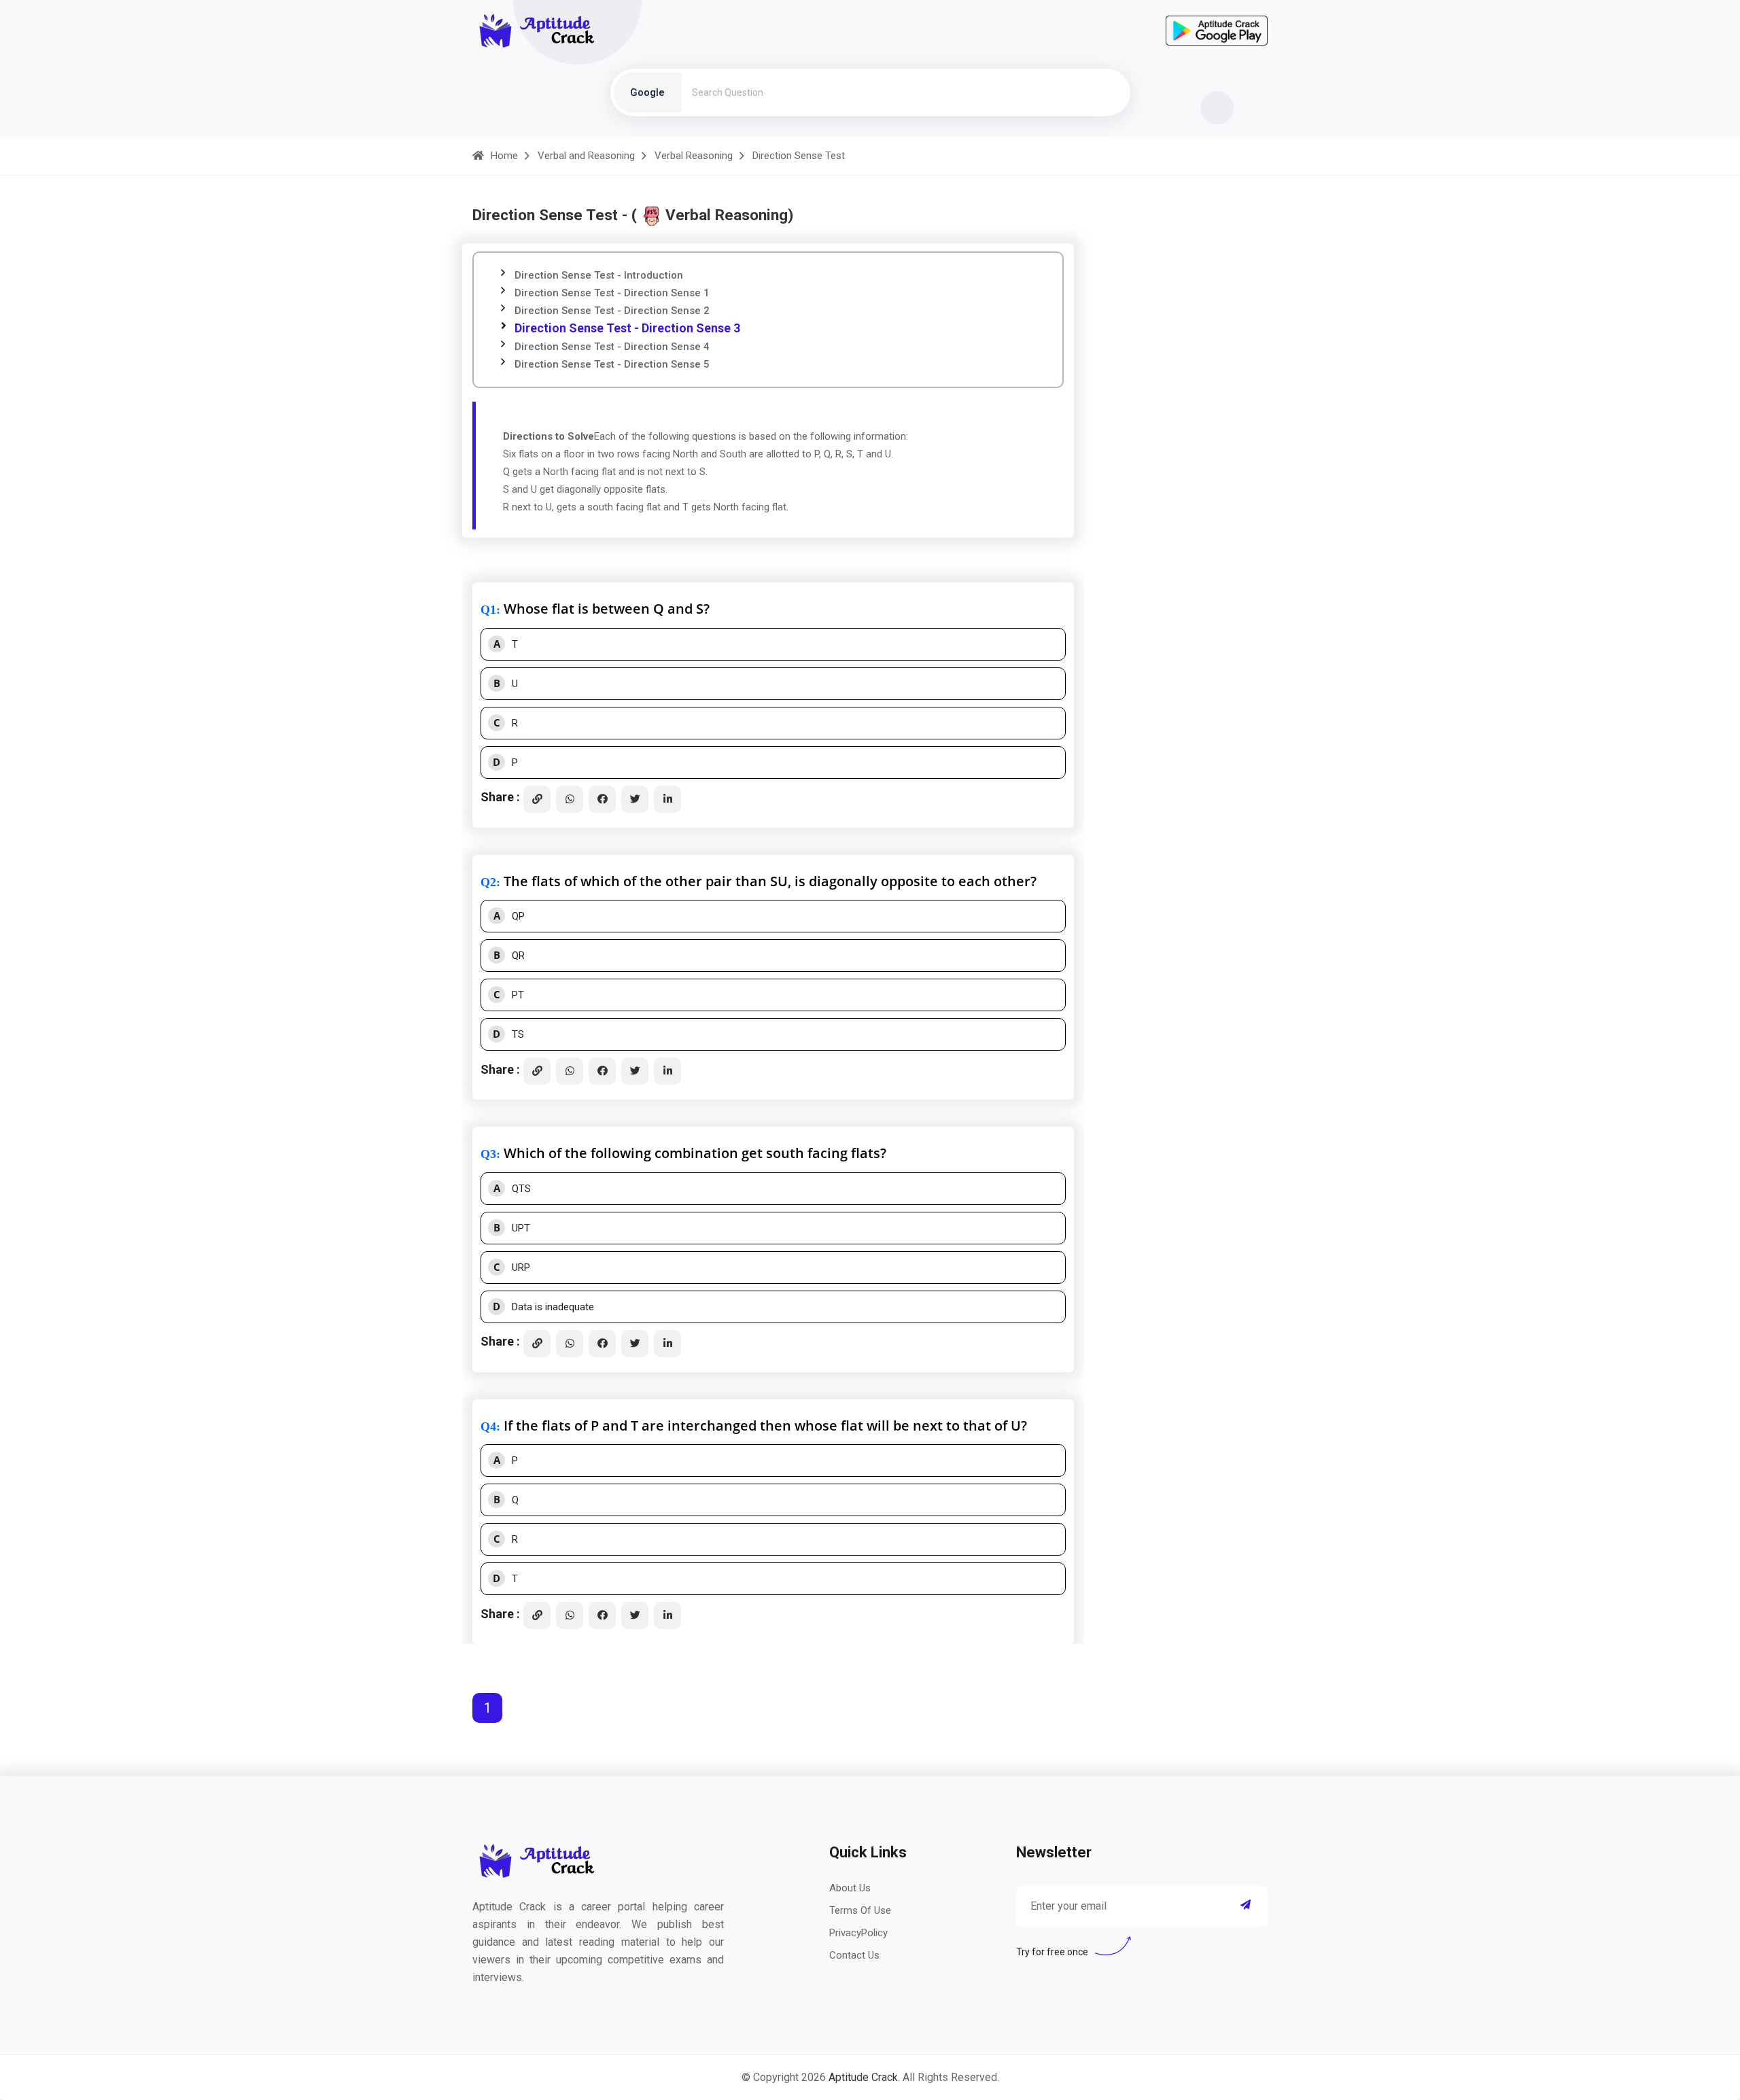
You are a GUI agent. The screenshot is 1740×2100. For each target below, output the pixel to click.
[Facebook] (602, 799)
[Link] (537, 799)
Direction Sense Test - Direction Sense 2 (612, 311)
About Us (850, 1888)
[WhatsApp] (570, 799)
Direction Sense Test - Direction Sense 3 (627, 328)
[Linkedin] (667, 799)
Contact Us (854, 1955)
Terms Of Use (860, 1910)
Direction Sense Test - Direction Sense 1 (612, 293)
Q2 (488, 882)
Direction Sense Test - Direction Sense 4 (612, 347)
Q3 (488, 1154)
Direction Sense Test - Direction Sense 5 (612, 364)
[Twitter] (635, 799)
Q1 (488, 610)
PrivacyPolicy (858, 1933)
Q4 (488, 1427)
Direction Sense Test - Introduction (599, 275)
